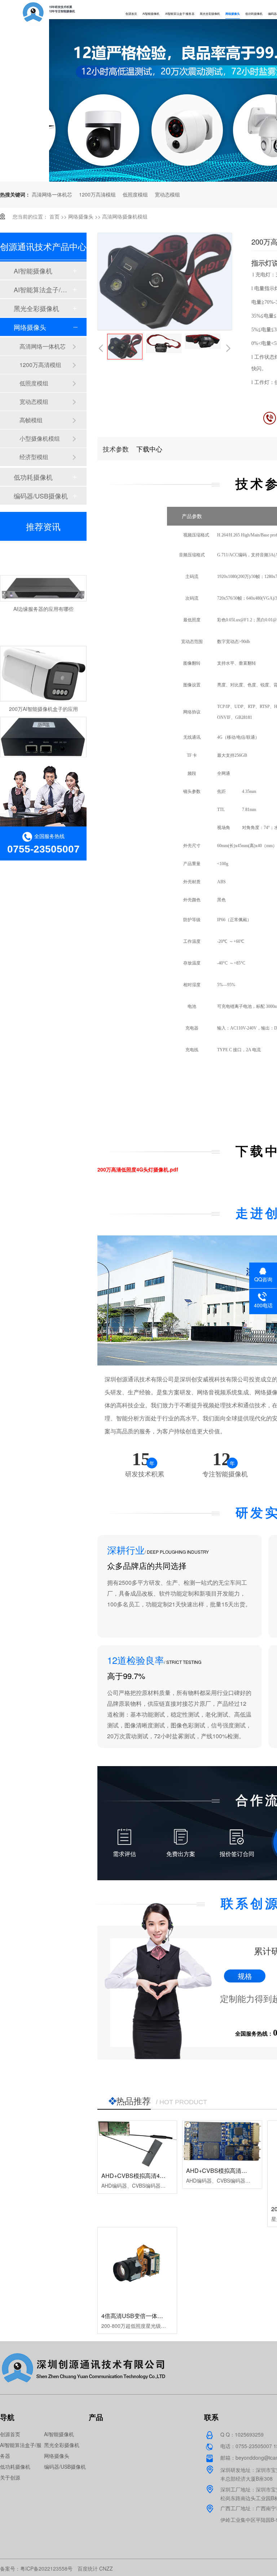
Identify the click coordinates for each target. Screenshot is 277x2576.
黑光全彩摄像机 (210, 14)
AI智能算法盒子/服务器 (180, 14)
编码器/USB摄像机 (41, 496)
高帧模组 (31, 420)
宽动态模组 (167, 194)
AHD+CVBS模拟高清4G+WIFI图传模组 (152, 2176)
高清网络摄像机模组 (125, 216)
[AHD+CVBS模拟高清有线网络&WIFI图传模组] (222, 2141)
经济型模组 (34, 457)
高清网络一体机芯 (52, 194)
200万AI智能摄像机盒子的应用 (43, 692)
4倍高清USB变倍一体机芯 (135, 2316)
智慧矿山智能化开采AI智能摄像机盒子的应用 (53, 748)
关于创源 (10, 2477)
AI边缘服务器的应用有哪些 (43, 592)
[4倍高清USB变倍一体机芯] (137, 2267)
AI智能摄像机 (151, 14)
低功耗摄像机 (254, 14)
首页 (54, 216)
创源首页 (131, 14)
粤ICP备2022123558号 (46, 2568)
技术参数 (115, 449)
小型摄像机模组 (40, 438)
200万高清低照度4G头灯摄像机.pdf (138, 1169)
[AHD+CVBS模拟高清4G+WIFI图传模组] (137, 2144)
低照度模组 (135, 194)
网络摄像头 (233, 14)
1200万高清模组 (97, 194)
